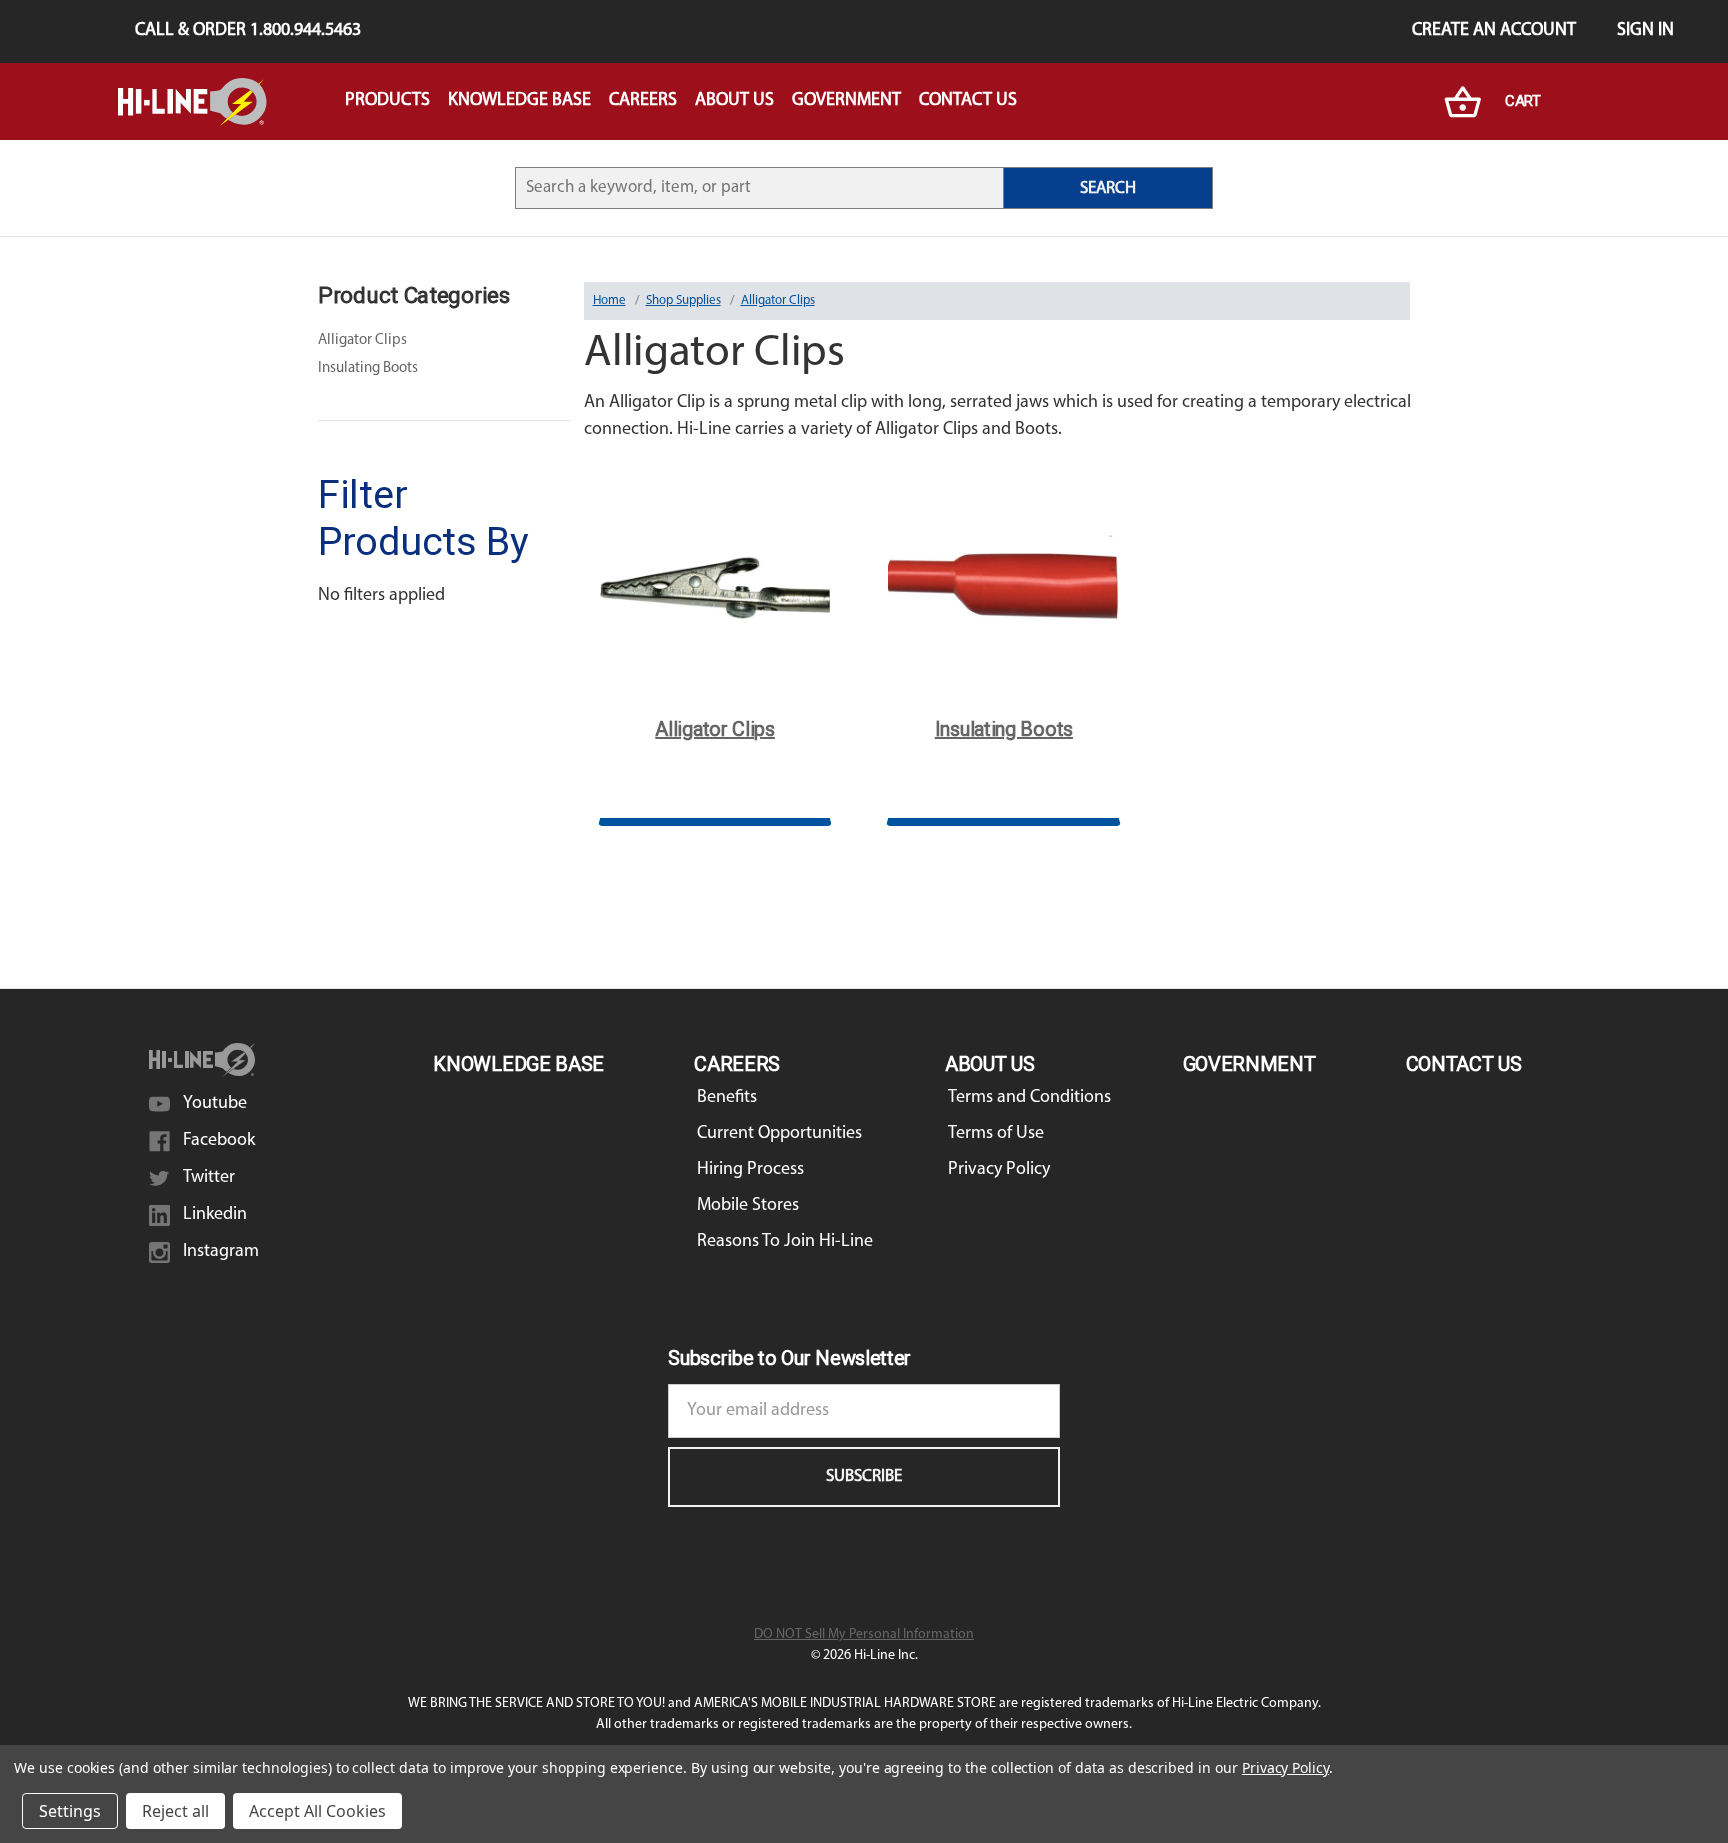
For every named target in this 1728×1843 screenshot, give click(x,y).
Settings (70, 1811)
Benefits (727, 1098)
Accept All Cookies (317, 1811)
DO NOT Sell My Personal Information (864, 1634)
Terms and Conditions (1029, 1098)
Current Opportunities (779, 1134)
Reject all (175, 1811)
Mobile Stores (748, 1206)
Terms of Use (996, 1134)
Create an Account (1494, 31)
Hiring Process (750, 1170)
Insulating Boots (368, 368)
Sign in (1645, 31)
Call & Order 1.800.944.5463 (248, 31)
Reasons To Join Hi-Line (785, 1242)
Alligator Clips (362, 340)
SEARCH (1108, 188)
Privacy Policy (999, 1170)
